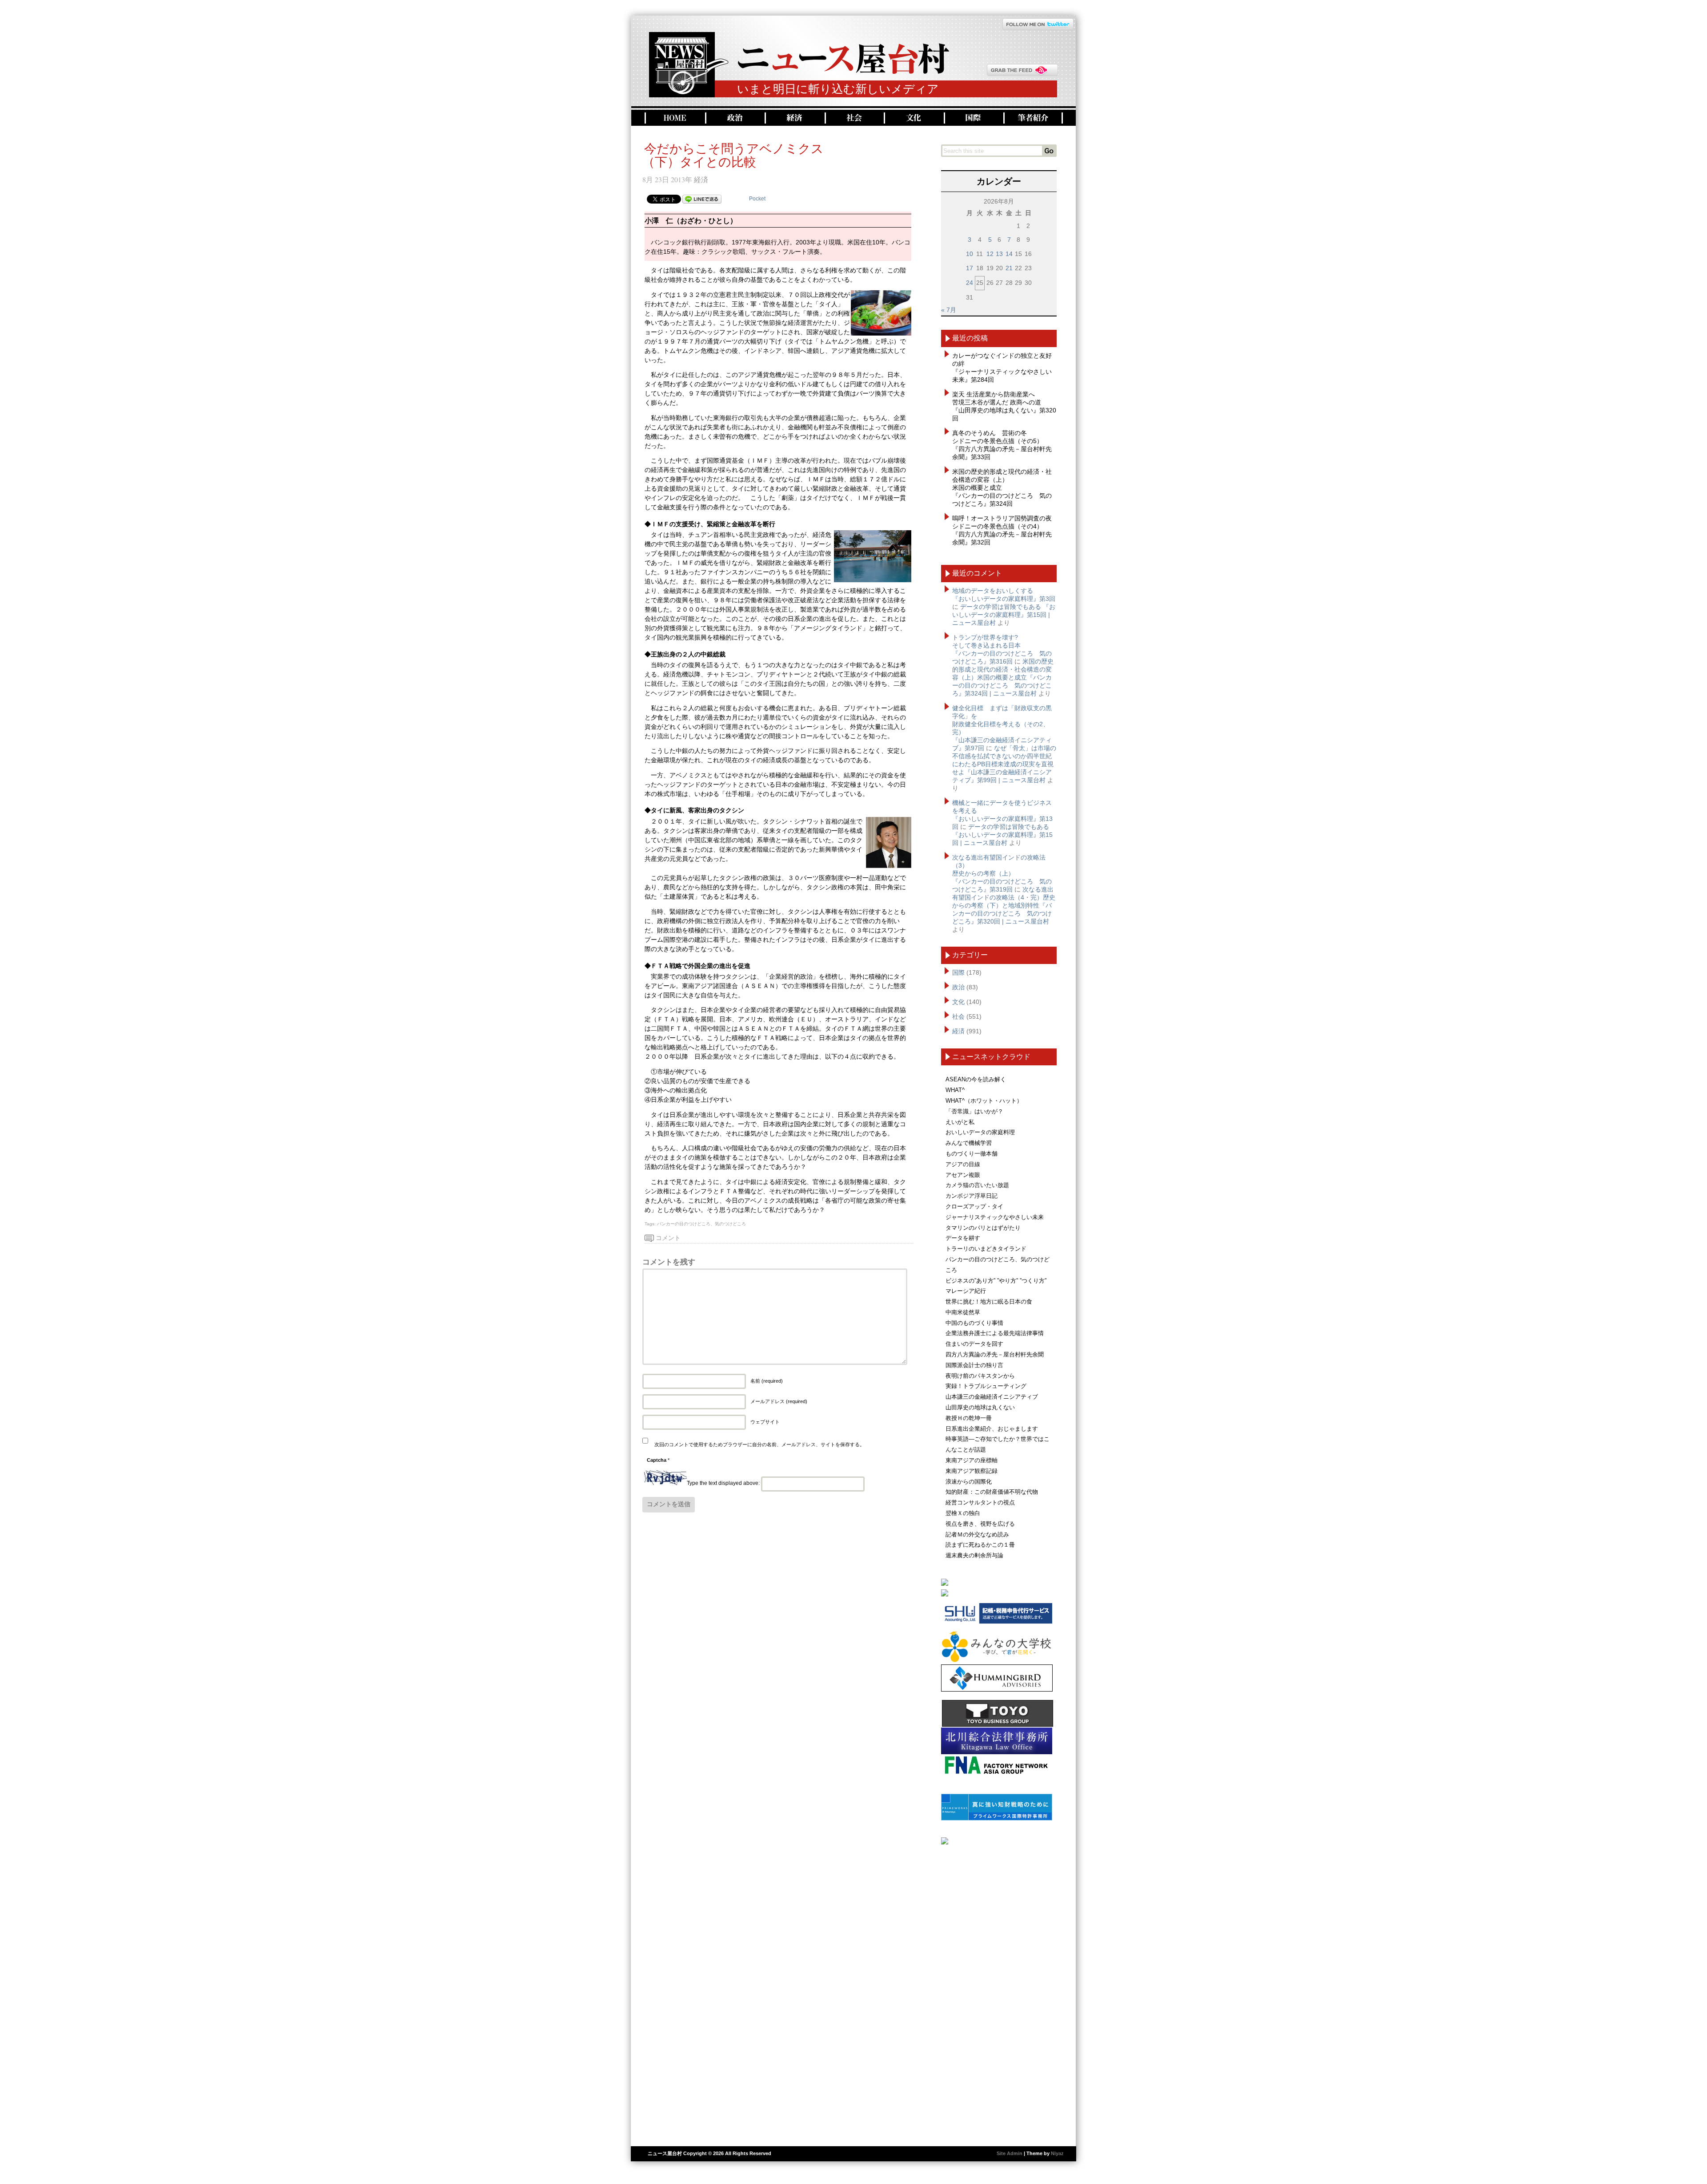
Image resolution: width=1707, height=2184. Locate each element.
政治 (734, 118)
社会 (853, 118)
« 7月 (949, 310)
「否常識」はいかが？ (974, 1111)
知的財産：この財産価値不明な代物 (992, 1492)
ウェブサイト (765, 1422)
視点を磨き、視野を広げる (980, 1524)
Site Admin (1010, 2153)
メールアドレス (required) (779, 1401)
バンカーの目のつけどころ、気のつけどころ (701, 1224)
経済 (794, 118)
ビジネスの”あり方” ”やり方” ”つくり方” (996, 1281)
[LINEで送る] (702, 199)
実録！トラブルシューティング (986, 1386)
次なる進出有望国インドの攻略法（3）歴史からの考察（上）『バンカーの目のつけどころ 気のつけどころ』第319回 (1002, 873)
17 (970, 268)
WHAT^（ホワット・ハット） (984, 1101)
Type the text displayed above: (723, 1484)
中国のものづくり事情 (974, 1323)
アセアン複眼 (963, 1175)
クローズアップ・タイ (974, 1206)
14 (1009, 254)
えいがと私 (960, 1122)
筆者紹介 (1033, 118)
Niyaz (1057, 2153)
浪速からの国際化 (969, 1482)
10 (970, 254)
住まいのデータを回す (974, 1344)
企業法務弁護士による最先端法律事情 (995, 1333)
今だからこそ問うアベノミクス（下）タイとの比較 (733, 155)
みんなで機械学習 (969, 1143)
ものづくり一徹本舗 (972, 1154)
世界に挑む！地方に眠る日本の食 (989, 1302)
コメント (668, 1238)
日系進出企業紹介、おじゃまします (992, 1429)
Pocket (757, 199)
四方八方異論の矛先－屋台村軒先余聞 (995, 1354)
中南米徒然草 (963, 1312)
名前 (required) (767, 1381)
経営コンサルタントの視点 (980, 1502)
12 (990, 254)
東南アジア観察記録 (972, 1471)
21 (1009, 268)
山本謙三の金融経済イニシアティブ (992, 1397)
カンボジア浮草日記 (972, 1196)
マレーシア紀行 (966, 1291)
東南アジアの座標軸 (972, 1460)
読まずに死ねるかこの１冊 (980, 1545)
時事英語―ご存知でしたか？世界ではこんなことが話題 (998, 1444)
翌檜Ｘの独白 (963, 1513)
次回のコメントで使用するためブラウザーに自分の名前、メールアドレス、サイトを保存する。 (759, 1444)
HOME (674, 118)
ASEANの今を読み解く (976, 1079)
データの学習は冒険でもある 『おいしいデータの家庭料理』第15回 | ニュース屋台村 (1004, 615)
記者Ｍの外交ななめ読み (977, 1534)
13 (999, 254)
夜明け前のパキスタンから (980, 1376)
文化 (913, 118)
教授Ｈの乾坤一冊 (969, 1418)
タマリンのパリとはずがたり (983, 1228)
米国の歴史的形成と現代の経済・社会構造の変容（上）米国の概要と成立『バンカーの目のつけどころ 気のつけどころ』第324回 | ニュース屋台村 (1003, 677)
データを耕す (963, 1238)
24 (970, 283)
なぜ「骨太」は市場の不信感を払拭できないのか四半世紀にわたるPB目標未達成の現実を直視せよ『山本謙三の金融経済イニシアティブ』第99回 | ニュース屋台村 (1004, 764)
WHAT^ (955, 1090)
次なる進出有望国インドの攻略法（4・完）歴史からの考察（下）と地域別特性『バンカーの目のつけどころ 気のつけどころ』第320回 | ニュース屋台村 (1004, 905)
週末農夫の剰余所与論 (974, 1555)
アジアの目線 (963, 1164)
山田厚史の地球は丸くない (980, 1407)
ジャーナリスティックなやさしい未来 (995, 1217)
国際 (973, 118)
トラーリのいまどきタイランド (986, 1249)
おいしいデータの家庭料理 (980, 1132)
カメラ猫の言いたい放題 (977, 1185)
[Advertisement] (999, 1992)
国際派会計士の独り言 (974, 1365)
